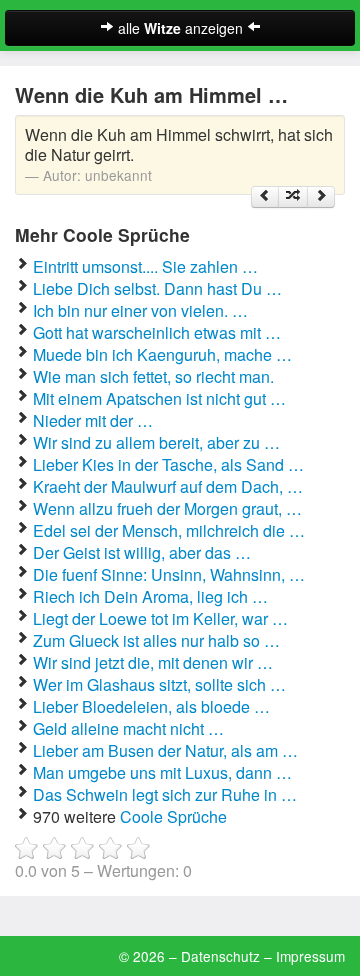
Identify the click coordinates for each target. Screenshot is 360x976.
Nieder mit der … (93, 420)
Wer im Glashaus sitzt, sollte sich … (159, 684)
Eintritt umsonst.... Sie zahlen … (145, 266)
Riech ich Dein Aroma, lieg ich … (150, 596)
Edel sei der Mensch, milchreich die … (169, 530)
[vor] (321, 197)
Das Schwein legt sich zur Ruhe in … (165, 794)
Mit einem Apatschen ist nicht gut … (159, 398)
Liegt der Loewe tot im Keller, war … (160, 618)
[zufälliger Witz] (293, 197)
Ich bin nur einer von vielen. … (140, 310)
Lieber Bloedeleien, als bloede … (151, 706)
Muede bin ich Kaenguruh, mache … (162, 354)
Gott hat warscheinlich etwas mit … (157, 332)
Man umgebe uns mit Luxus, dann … (162, 772)
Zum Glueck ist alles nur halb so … (156, 640)
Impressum (310, 956)
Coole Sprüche (173, 816)
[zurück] (265, 197)
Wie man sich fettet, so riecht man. (153, 376)
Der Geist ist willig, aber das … (142, 552)
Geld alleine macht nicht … (128, 728)
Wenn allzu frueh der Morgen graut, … (167, 508)
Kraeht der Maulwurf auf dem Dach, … (168, 486)
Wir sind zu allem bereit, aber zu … (156, 442)
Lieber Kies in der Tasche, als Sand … (168, 464)
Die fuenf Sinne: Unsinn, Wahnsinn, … (169, 574)
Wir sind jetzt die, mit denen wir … (153, 662)
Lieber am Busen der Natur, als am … (165, 750)
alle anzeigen (180, 28)
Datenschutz (220, 956)
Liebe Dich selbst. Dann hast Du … (157, 288)
